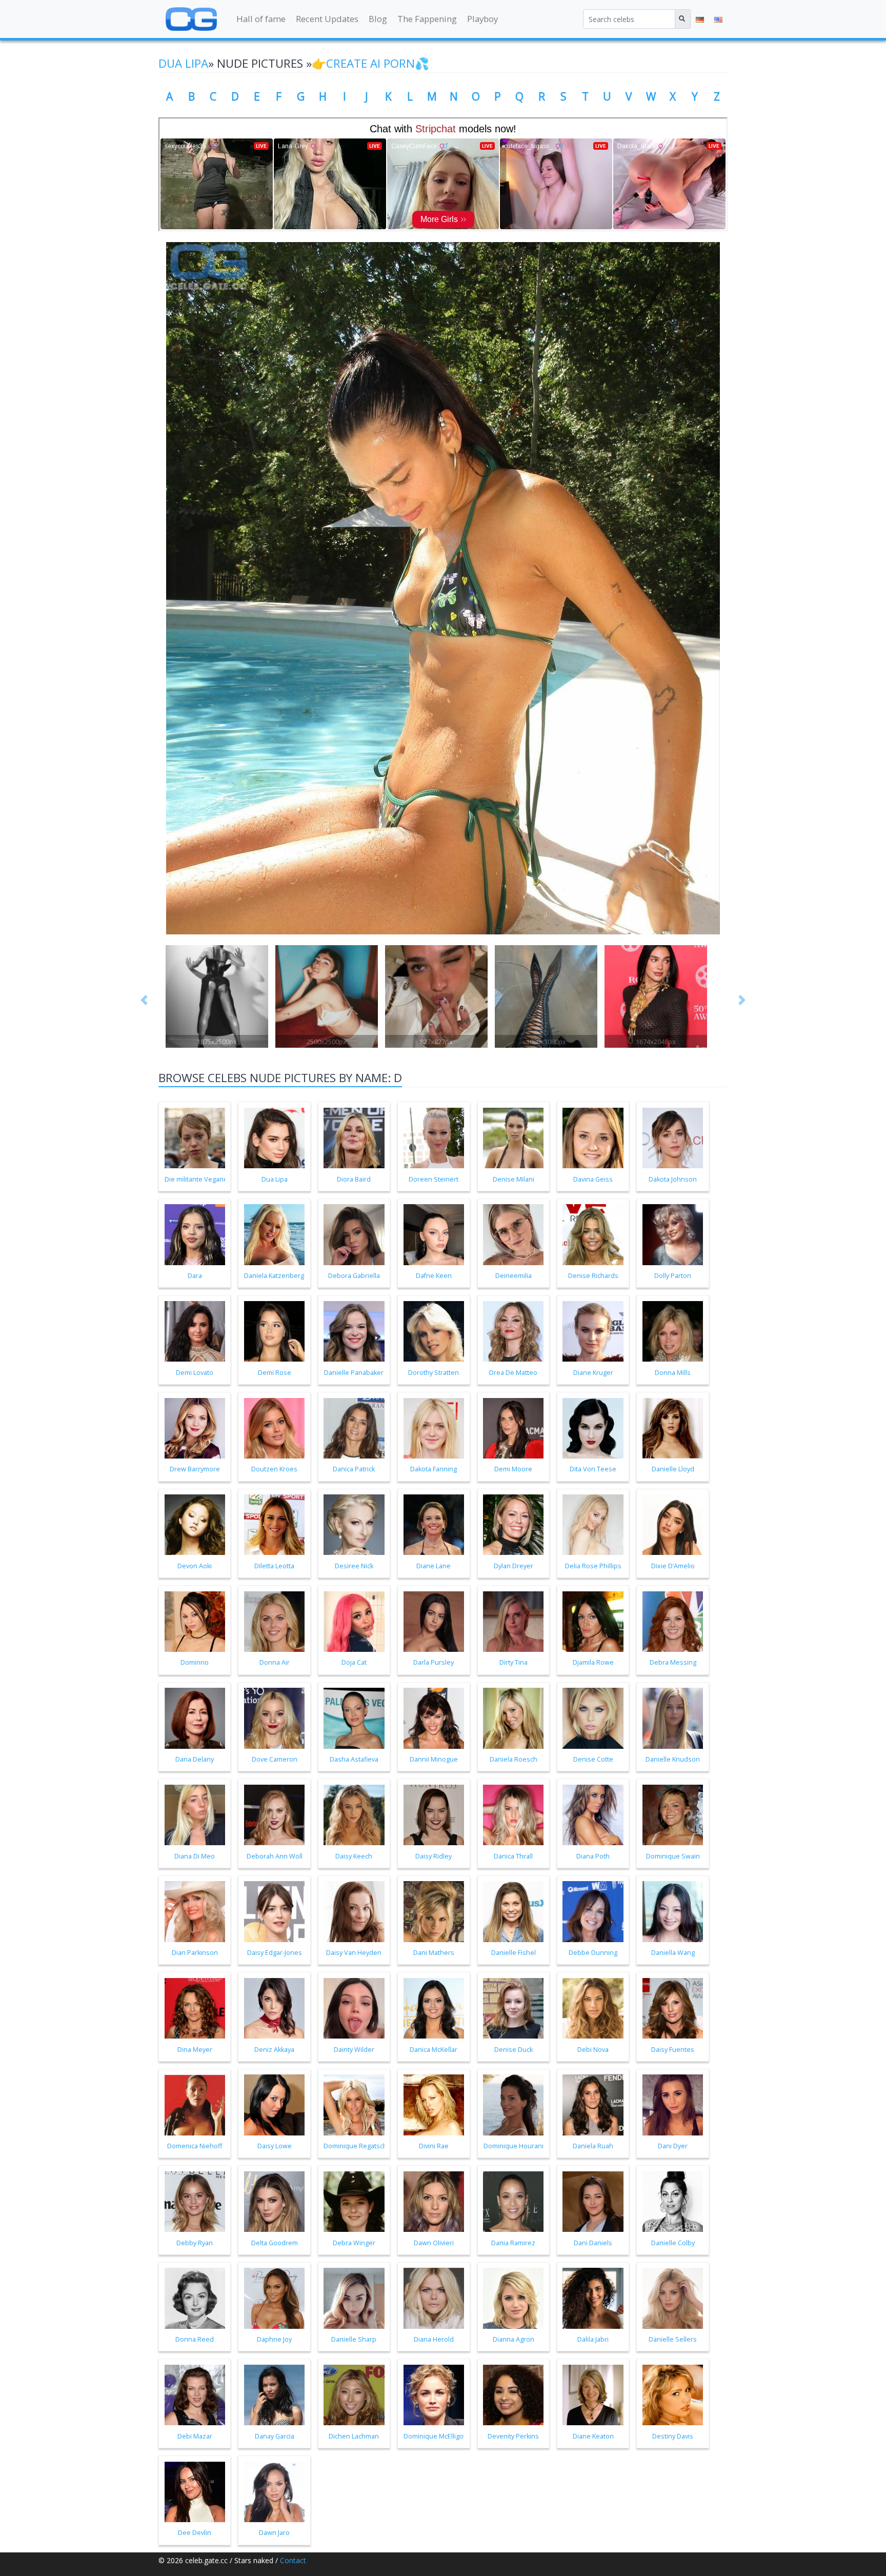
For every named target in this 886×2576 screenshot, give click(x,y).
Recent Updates (327, 19)
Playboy (482, 19)
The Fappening (427, 19)
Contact (293, 2560)
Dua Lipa (183, 63)
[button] (145, 1000)
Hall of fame (261, 19)
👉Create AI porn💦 (370, 63)
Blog (378, 19)
